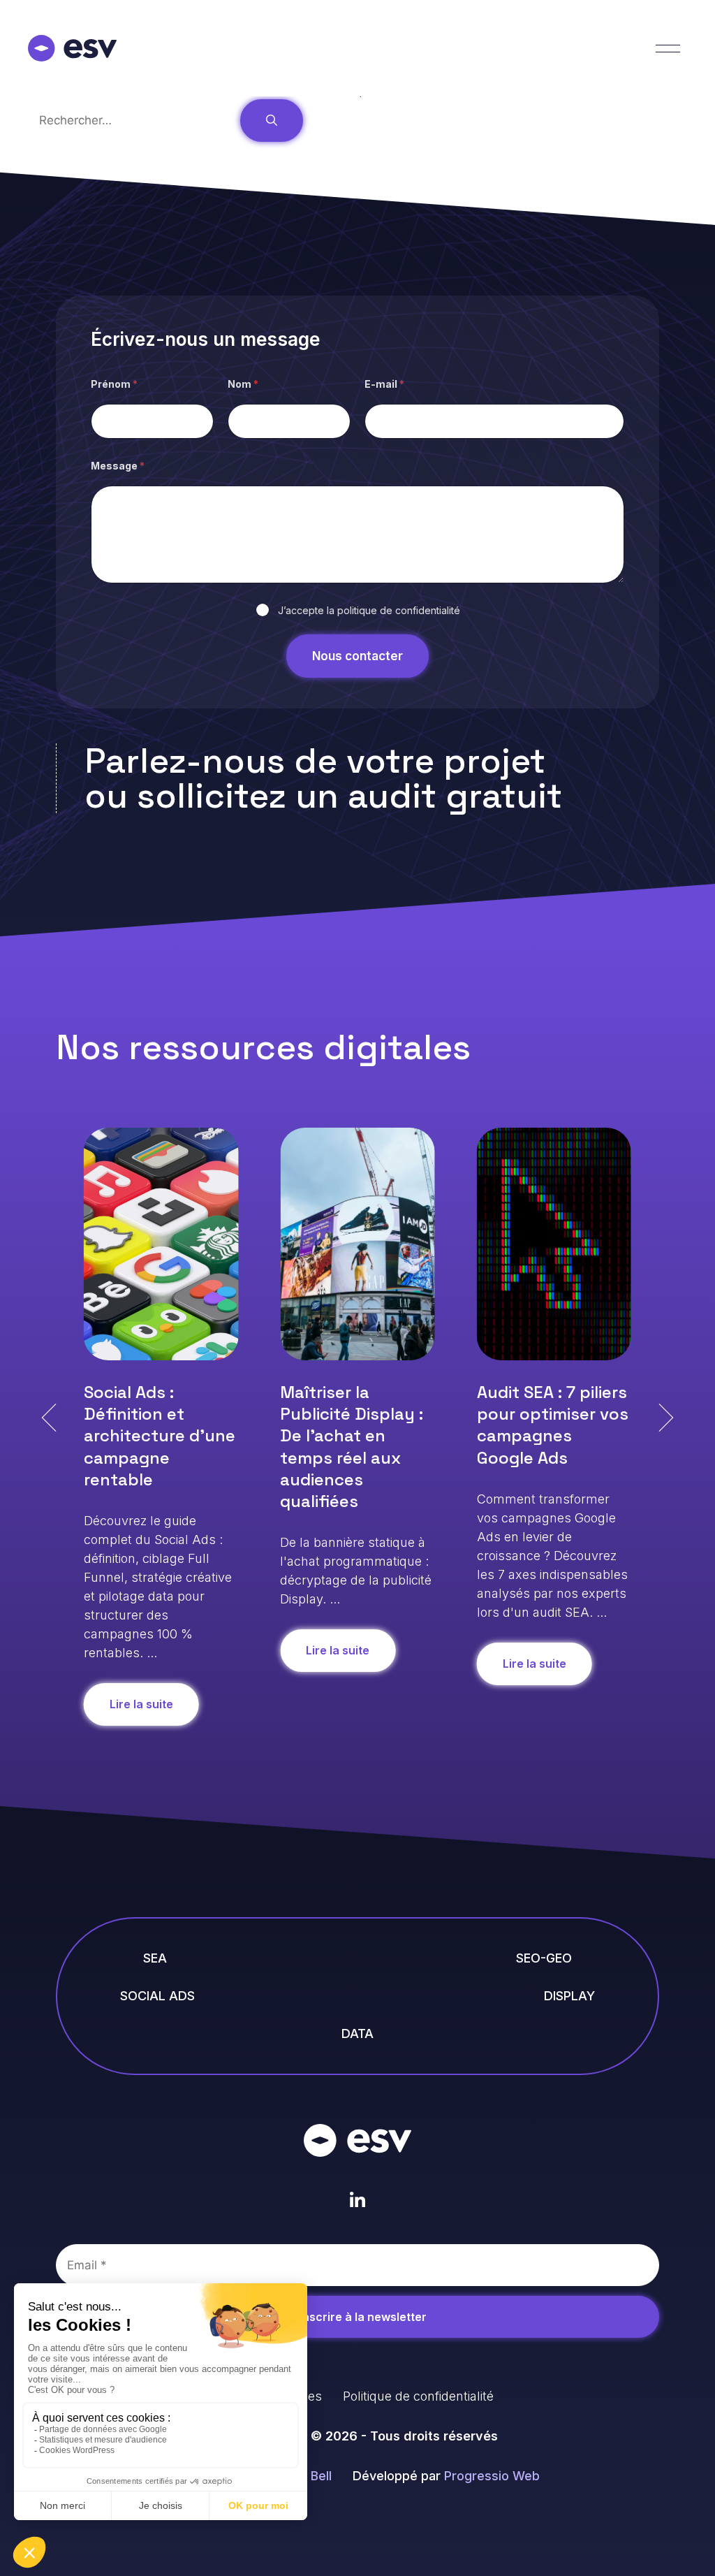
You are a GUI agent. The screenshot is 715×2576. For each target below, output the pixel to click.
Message (118, 466)
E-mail (384, 384)
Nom (243, 384)
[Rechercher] (272, 121)
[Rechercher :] (134, 120)
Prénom (114, 384)
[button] (49, 1418)
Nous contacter (357, 656)
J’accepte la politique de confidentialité (369, 610)
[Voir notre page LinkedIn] (358, 2200)
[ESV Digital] (72, 48)
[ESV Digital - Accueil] (357, 2140)
